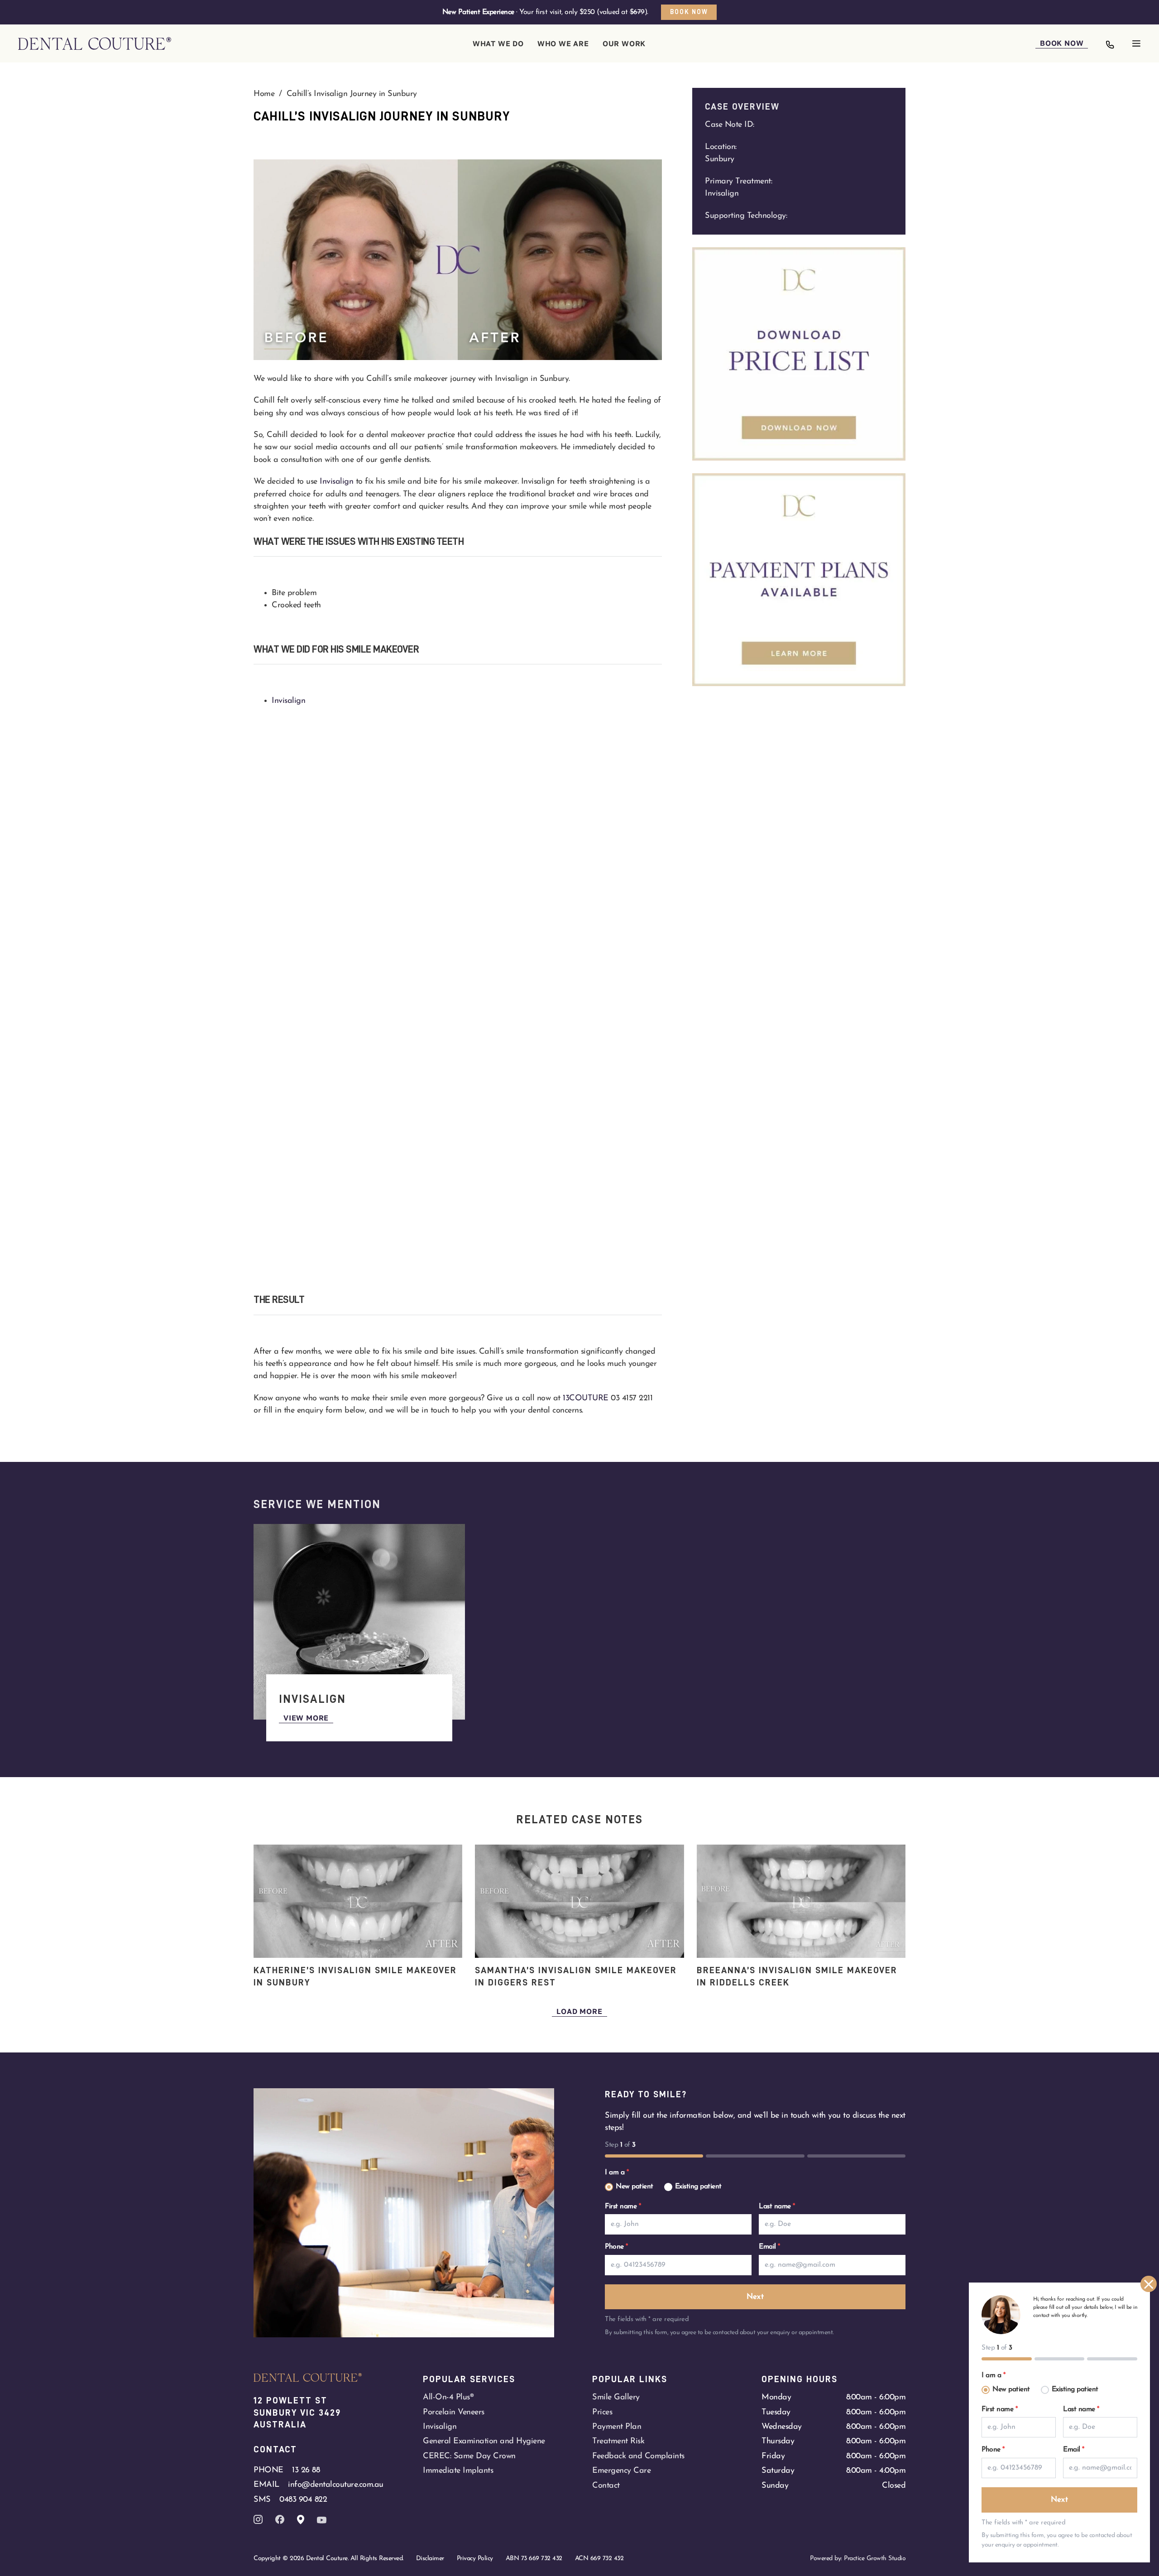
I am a (617, 2172)
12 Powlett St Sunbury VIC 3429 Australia (299, 2412)
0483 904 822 (303, 2500)
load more (579, 2011)
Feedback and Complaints (638, 2456)
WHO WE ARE (563, 43)
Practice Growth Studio (875, 2559)
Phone (616, 2247)
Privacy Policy (475, 2559)
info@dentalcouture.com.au (336, 2485)
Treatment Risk (618, 2441)
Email (769, 2247)
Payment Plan (617, 2427)
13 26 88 (306, 2470)
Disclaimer (430, 2559)
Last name (777, 2206)
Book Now (689, 12)
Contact (606, 2486)
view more (306, 1718)
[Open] (1136, 43)
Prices (602, 2412)
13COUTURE (586, 1398)
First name (623, 2206)
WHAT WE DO (498, 43)
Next (755, 2297)
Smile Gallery (616, 2397)
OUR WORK (624, 43)
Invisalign (336, 482)
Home (264, 94)
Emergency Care (621, 2471)
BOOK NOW (1062, 43)
